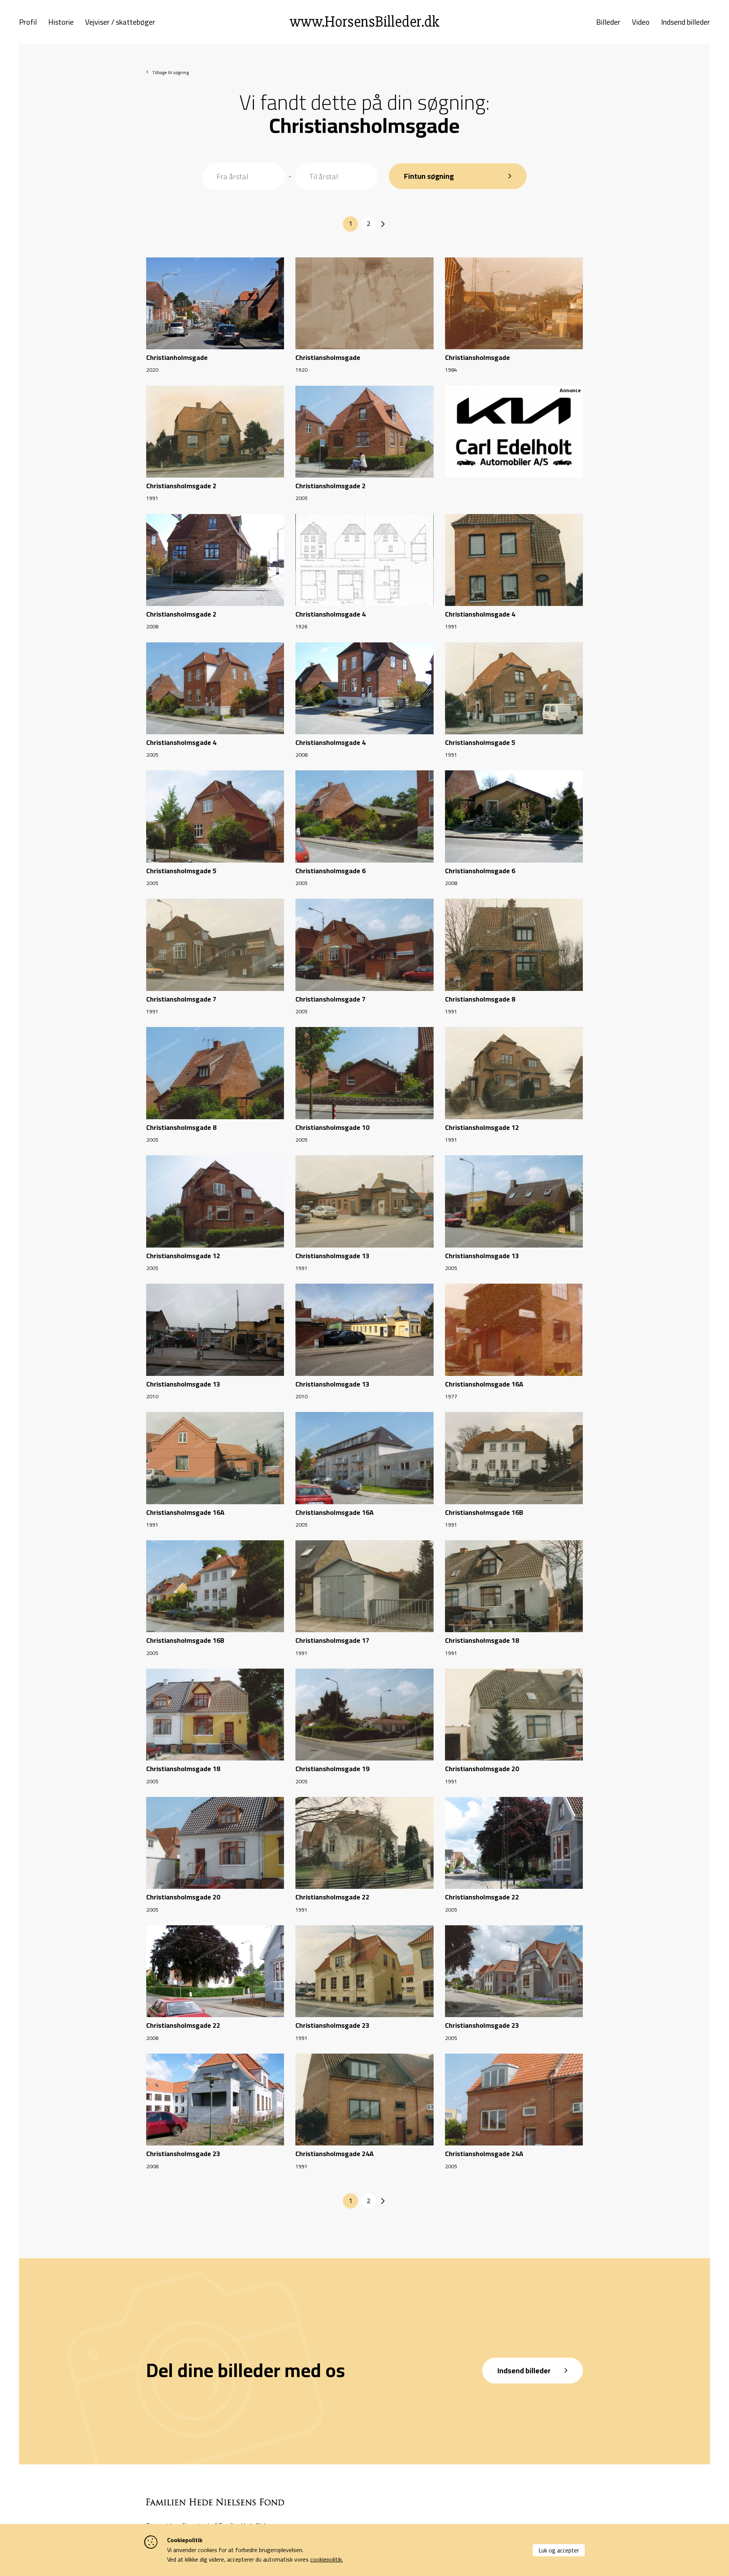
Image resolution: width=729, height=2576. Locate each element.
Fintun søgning (429, 176)
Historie (61, 22)
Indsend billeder (686, 22)
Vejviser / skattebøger (120, 22)
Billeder (608, 22)
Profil (28, 22)
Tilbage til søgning (170, 72)
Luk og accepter (559, 2550)
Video (641, 22)
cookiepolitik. (327, 2559)
